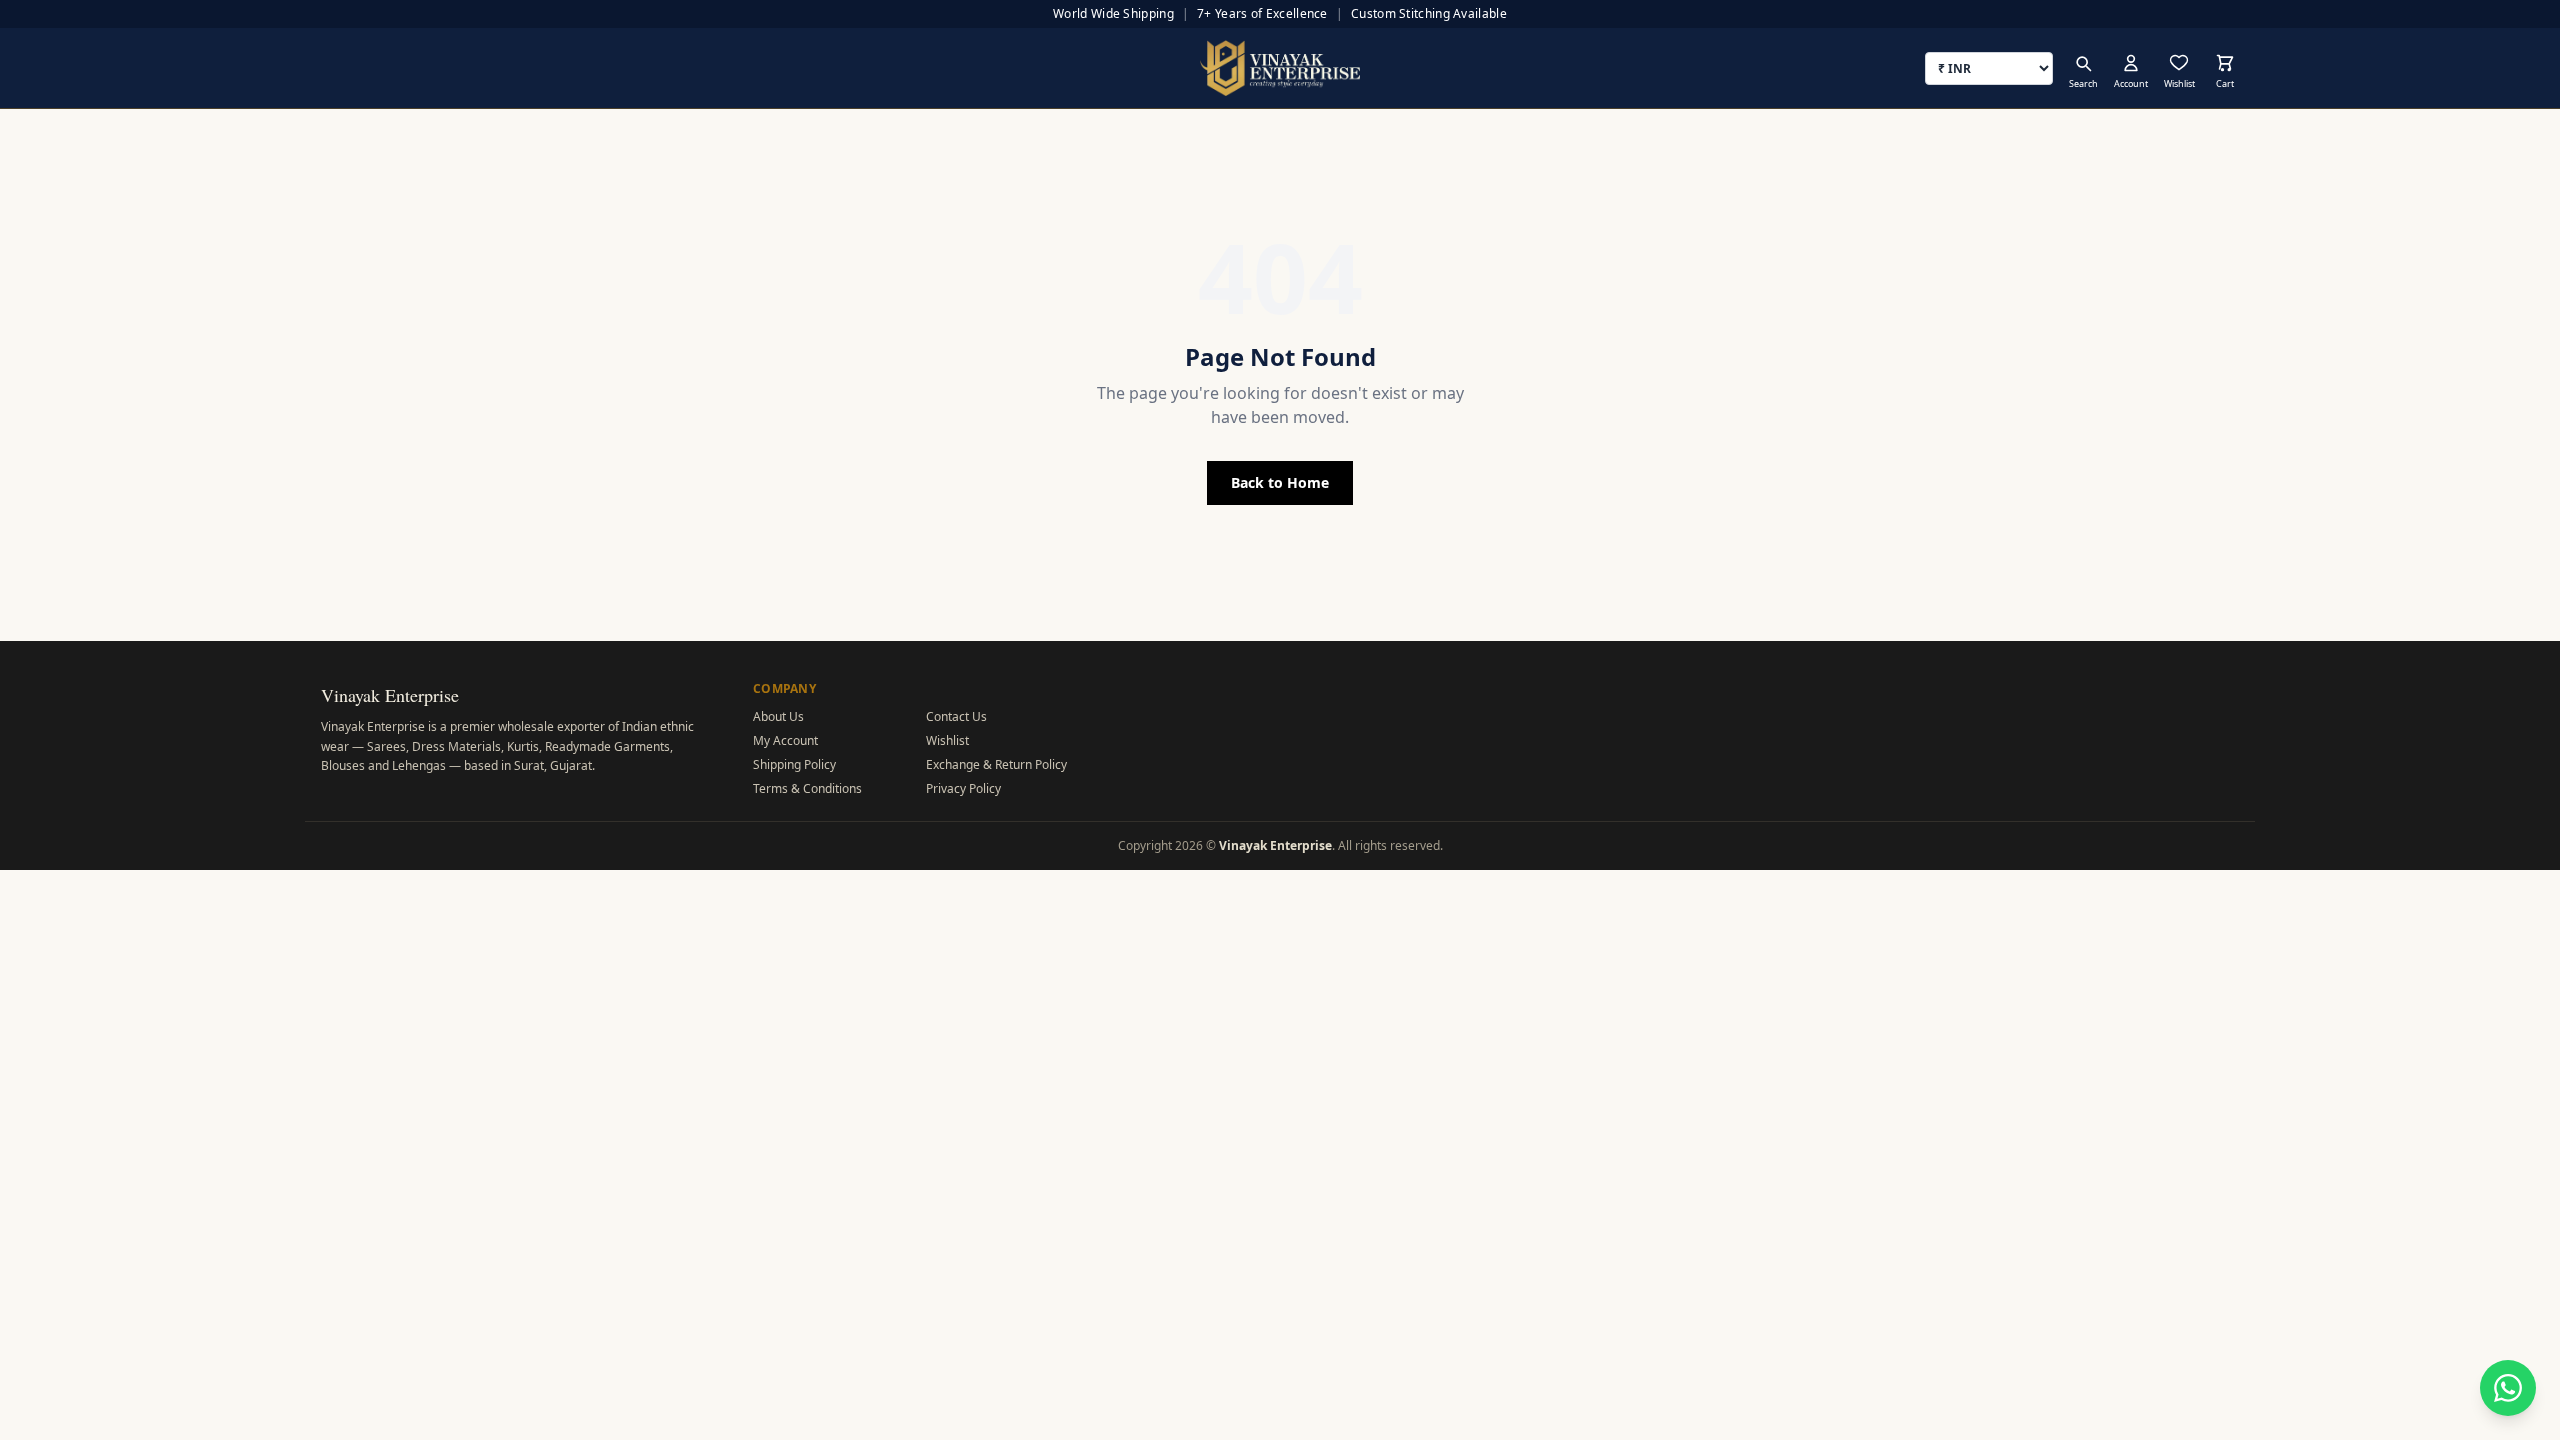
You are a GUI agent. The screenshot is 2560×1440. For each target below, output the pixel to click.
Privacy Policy (963, 788)
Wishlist (947, 740)
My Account (785, 740)
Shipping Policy (794, 764)
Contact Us (956, 716)
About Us (778, 716)
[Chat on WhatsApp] (2508, 1388)
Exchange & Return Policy (996, 764)
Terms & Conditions (807, 788)
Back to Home (1280, 482)
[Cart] (2225, 63)
